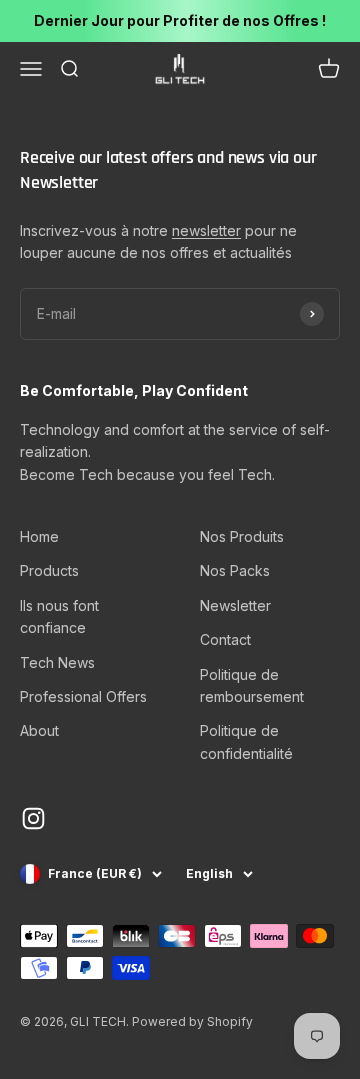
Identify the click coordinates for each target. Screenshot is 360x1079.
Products (49, 570)
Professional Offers (83, 696)
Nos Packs (235, 570)
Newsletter (235, 605)
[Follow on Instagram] (33, 818)
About (39, 730)
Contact (225, 639)
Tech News (57, 662)
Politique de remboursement (252, 685)
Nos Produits (242, 536)
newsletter (206, 230)
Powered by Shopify (192, 1021)
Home (39, 536)
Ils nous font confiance (59, 616)
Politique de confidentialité (246, 741)
